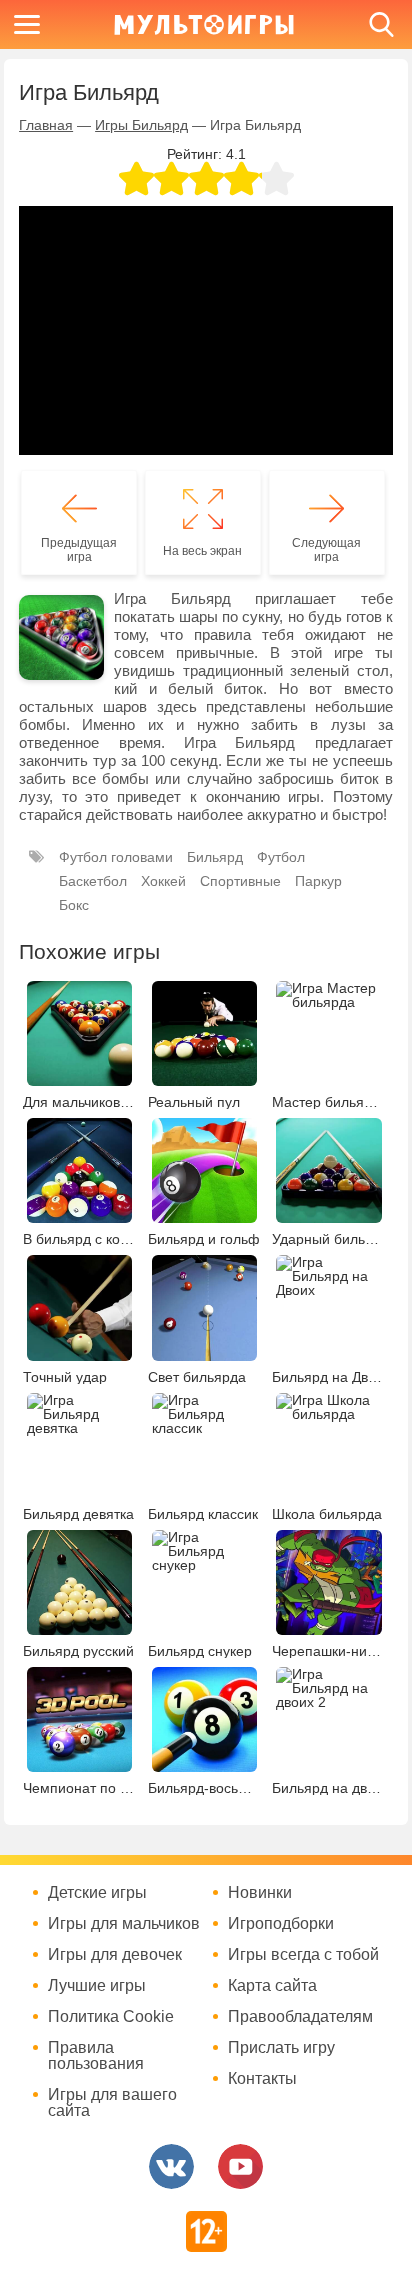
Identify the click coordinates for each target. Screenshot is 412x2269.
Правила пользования (96, 2056)
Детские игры (97, 1893)
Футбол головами (116, 857)
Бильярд (215, 857)
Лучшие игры (97, 1986)
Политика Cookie (111, 2017)
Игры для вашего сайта (112, 2103)
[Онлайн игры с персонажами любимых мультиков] (204, 24)
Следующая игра (326, 550)
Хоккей (163, 881)
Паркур (318, 881)
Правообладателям (300, 2017)
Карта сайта (272, 1986)
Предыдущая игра (79, 550)
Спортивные (240, 881)
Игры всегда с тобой (303, 1955)
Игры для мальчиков (124, 1924)
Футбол (281, 857)
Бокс (74, 905)
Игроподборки (281, 1924)
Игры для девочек (115, 1955)
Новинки (260, 1893)
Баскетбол (93, 881)
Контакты (262, 2079)
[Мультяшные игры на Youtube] (240, 2166)
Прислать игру (281, 2048)
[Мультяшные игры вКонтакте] (171, 2166)
